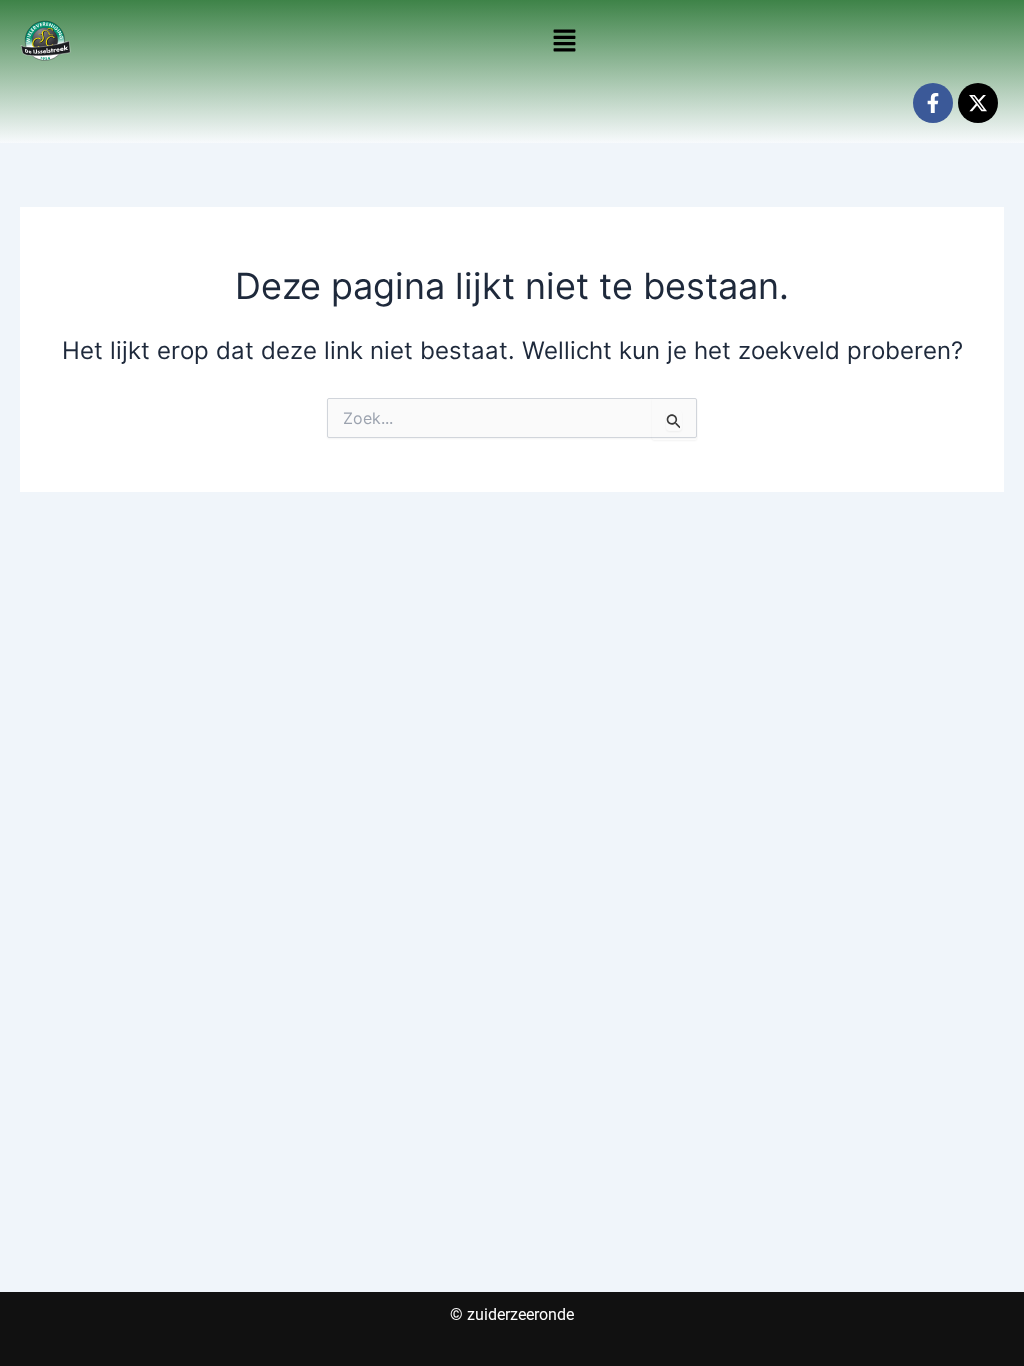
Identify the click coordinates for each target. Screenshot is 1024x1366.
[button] (565, 41)
